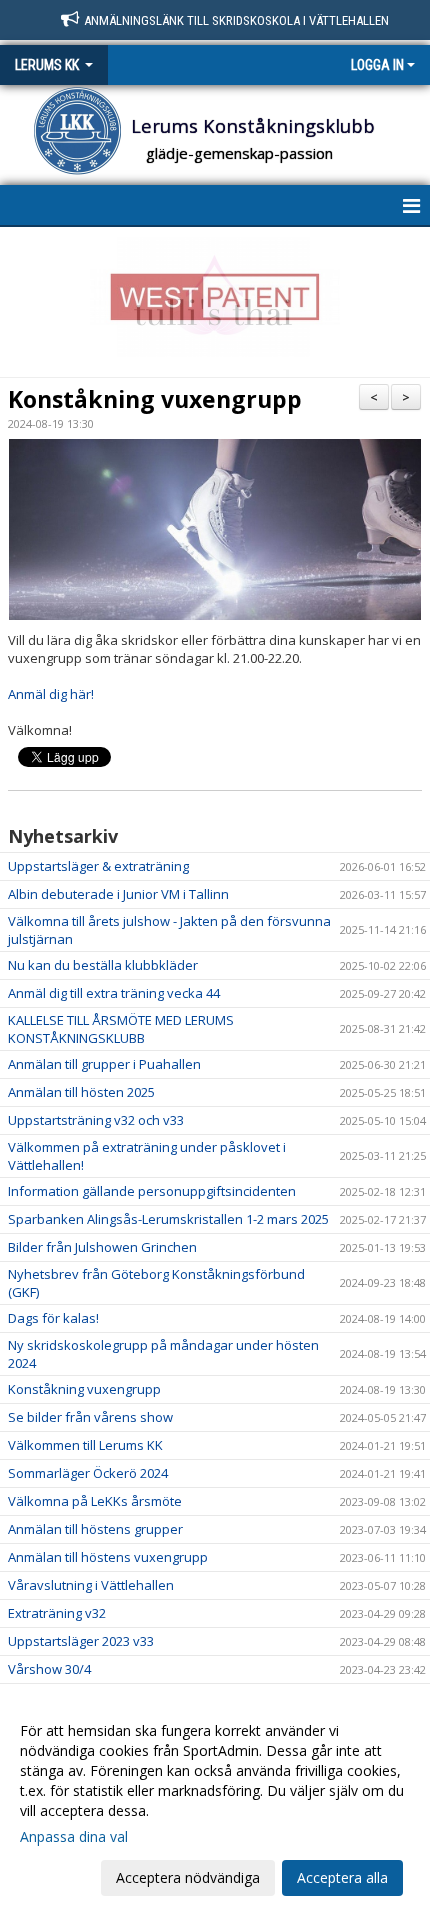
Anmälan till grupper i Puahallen (104, 1064)
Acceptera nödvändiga (188, 1877)
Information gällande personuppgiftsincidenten (152, 1191)
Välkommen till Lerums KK (85, 1445)
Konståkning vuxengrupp (155, 399)
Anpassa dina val (74, 1837)
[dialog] (215, 1803)
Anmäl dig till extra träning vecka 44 (114, 993)
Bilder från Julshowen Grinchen (102, 1247)
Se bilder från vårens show (90, 1417)
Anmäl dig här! (51, 694)
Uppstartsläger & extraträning (98, 866)
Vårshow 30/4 (49, 1669)
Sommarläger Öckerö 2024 (88, 1473)
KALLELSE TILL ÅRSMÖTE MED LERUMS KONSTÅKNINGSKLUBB (121, 1029)
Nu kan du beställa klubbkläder (103, 965)
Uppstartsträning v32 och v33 (96, 1120)
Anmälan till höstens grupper (95, 1529)
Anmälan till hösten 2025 (81, 1092)
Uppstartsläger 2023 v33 (81, 1641)
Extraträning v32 (57, 1613)
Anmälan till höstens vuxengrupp (108, 1557)
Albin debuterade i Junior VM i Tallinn (118, 894)
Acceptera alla (342, 1877)
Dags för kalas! (53, 1318)
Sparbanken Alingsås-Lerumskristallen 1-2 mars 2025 (168, 1219)
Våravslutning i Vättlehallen (91, 1585)
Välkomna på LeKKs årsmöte (95, 1501)
